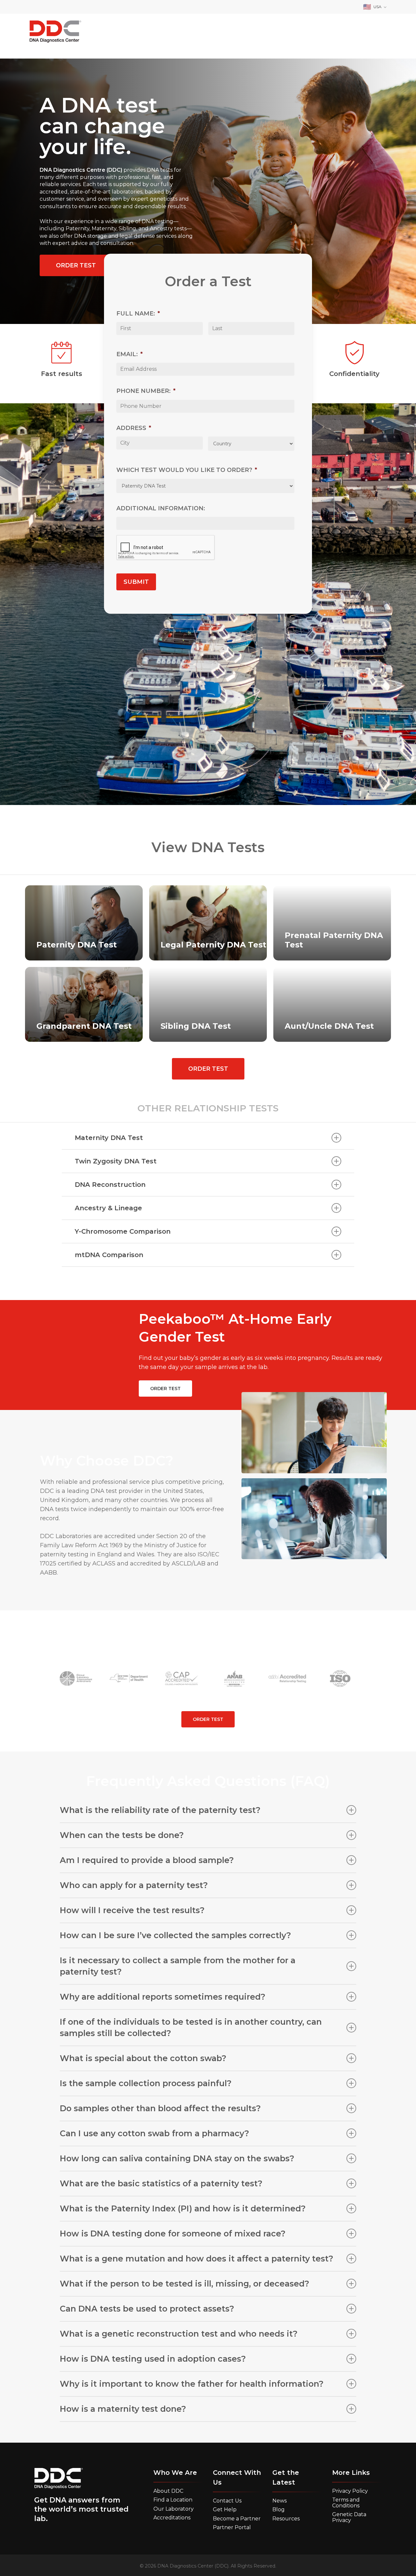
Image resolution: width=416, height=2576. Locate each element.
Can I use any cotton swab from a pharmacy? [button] (155, 2133)
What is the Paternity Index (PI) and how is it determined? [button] (183, 2208)
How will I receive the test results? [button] (132, 1910)
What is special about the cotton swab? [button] (143, 2058)
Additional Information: (161, 576)
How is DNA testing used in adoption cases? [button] (153, 2359)
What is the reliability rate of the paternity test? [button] (160, 1810)
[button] (76, 265)
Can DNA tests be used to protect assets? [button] (147, 2309)
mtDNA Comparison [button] (109, 1255)
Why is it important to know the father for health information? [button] (192, 2384)
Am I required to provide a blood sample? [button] (147, 1860)
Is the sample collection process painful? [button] (146, 2083)
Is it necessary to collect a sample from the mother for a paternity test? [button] (178, 1966)
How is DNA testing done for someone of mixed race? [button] (173, 2234)
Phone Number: (146, 459)
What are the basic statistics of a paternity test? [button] (161, 2183)
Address (134, 496)
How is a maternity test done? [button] (123, 2409)
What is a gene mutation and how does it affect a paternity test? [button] (197, 2259)
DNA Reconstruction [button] (110, 1185)
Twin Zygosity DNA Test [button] (116, 1161)
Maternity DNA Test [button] (109, 1138)
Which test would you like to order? (187, 538)
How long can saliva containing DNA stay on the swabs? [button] (177, 2158)
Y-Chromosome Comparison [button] (123, 1231)
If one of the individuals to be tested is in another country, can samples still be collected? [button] (191, 2027)
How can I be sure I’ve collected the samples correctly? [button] (175, 1935)
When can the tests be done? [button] (122, 1835)
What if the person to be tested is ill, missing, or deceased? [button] (185, 2284)
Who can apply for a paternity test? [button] (134, 1885)
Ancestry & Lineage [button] (108, 1208)
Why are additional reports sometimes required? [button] (163, 1997)
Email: (130, 422)
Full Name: (138, 381)
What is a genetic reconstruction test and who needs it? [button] (179, 2334)
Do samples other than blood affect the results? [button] (160, 2108)
